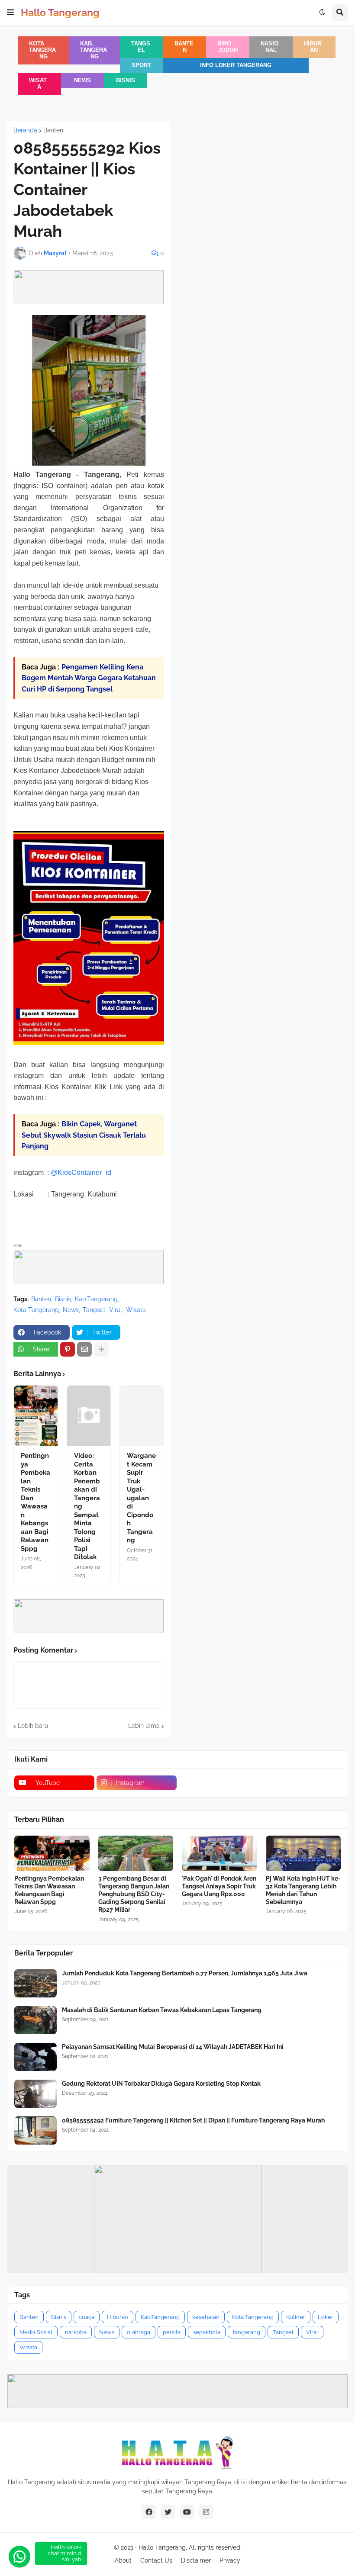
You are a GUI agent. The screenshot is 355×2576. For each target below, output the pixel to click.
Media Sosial (36, 2332)
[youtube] (187, 2512)
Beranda (25, 130)
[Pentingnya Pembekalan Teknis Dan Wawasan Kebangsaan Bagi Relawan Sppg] (36, 1416)
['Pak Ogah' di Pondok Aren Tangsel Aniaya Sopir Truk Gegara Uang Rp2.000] (219, 1853)
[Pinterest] (68, 1349)
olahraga (139, 2332)
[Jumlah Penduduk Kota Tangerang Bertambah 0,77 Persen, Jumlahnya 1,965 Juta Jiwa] (35, 1983)
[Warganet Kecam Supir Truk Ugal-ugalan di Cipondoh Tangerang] (142, 1416)
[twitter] (168, 2512)
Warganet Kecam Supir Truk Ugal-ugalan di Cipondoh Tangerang (141, 1498)
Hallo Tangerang (60, 12)
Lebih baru (33, 1726)
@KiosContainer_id (81, 1172)
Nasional (269, 47)
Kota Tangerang (42, 50)
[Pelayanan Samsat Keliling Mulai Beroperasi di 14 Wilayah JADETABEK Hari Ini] (35, 2057)
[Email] (84, 1349)
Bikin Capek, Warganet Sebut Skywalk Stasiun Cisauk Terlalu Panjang (84, 1135)
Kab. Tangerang (94, 50)
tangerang (247, 2332)
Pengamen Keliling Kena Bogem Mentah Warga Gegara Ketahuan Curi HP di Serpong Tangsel (89, 678)
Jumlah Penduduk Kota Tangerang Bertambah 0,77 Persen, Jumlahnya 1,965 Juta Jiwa (185, 1973)
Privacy (230, 2560)
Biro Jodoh (227, 47)
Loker (326, 2317)
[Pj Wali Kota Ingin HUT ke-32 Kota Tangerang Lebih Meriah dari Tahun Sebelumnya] (303, 1853)
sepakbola (207, 2332)
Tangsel (141, 47)
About (123, 2560)
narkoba (76, 2332)
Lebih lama (144, 1726)
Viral (116, 1310)
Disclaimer (196, 2560)
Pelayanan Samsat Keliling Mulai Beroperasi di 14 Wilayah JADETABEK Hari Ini (173, 2047)
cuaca (87, 2317)
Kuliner (296, 2317)
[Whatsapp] (19, 2557)
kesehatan (206, 2317)
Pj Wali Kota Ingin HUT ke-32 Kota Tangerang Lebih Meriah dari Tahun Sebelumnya (303, 1890)
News (82, 80)
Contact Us (156, 2560)
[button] (10, 13)
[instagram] (206, 2512)
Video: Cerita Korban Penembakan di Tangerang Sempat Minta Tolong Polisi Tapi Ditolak (87, 1506)
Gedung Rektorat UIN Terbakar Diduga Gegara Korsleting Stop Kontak (161, 2084)
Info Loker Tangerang (236, 65)
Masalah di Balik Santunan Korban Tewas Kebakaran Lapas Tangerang (162, 2010)
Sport (141, 65)
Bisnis (126, 80)
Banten (184, 47)
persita (172, 2332)
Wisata (38, 84)
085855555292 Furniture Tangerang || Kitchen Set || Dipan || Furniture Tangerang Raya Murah (193, 2120)
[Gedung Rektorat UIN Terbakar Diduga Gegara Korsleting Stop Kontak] (35, 2094)
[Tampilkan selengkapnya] (101, 1349)
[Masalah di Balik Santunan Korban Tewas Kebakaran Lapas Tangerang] (35, 2020)
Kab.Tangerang (96, 1299)
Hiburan (313, 47)
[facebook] (149, 2512)
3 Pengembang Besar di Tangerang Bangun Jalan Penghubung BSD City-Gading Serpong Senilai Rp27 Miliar (134, 1894)
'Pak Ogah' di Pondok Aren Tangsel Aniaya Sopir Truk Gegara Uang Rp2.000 (219, 1886)
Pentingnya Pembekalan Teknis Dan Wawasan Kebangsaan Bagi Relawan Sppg (35, 1502)
